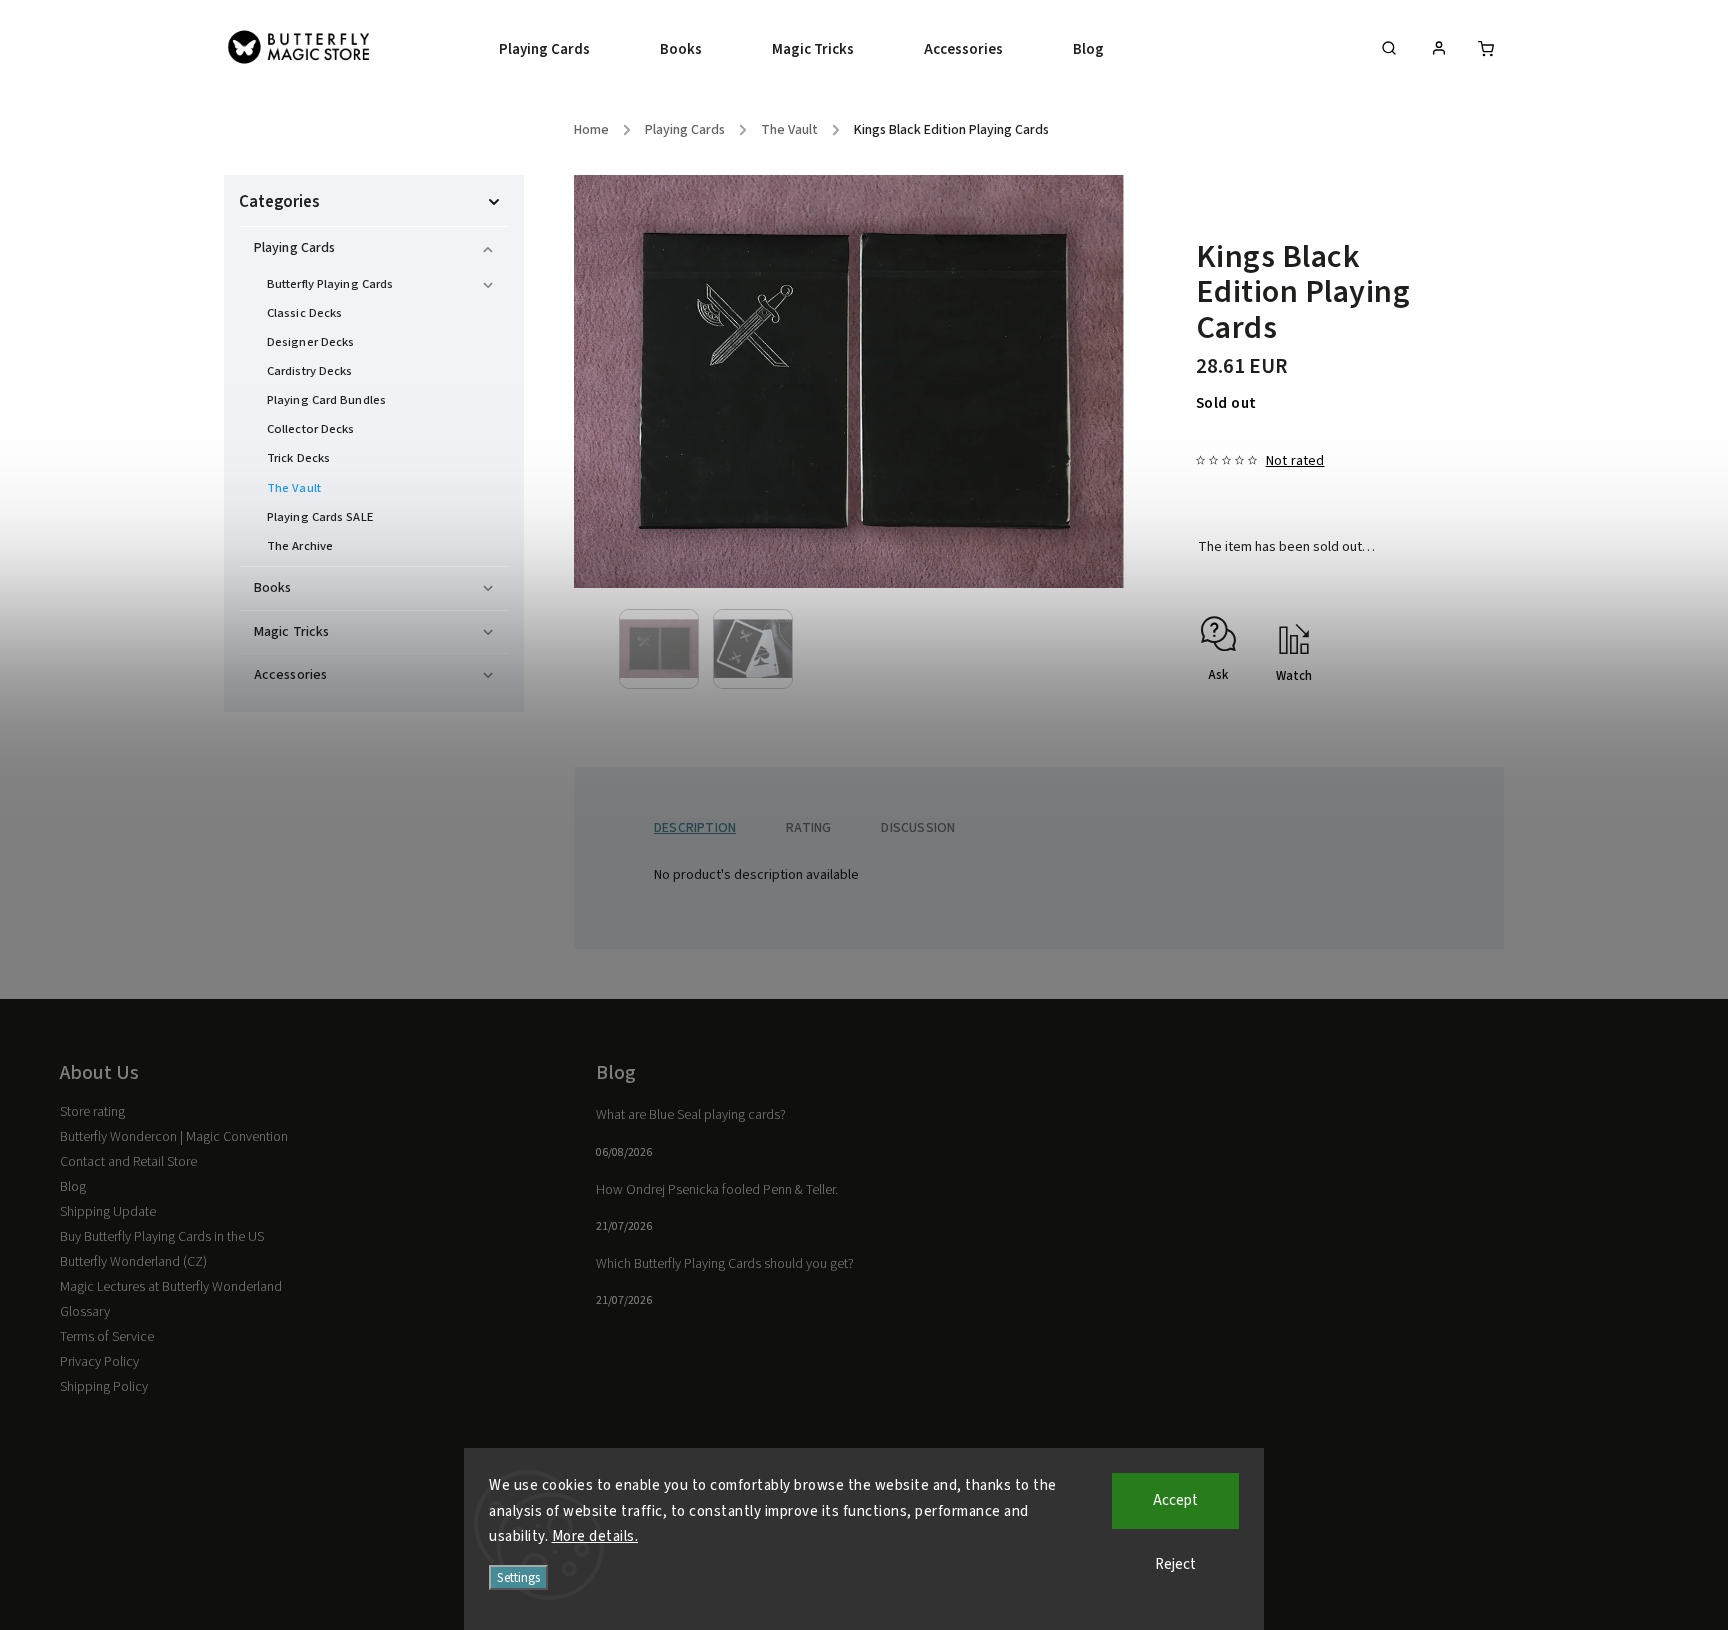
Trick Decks (298, 458)
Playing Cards (294, 248)
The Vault (294, 488)
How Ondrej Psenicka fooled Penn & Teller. (717, 1190)
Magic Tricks (291, 632)
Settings (518, 1577)
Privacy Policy (99, 1362)
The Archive (300, 546)
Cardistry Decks (310, 371)
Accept (1175, 1500)
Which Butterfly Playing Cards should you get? (725, 1264)
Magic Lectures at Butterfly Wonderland (171, 1287)
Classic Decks (304, 313)
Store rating (92, 1112)
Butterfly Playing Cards (330, 284)
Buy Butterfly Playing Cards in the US (162, 1237)
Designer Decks (310, 342)
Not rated (1295, 461)
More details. (595, 1536)
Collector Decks (311, 429)
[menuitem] (562, 50)
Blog (73, 1187)
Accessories (290, 675)
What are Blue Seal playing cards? (691, 1115)
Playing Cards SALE (320, 517)
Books (273, 588)
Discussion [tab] (918, 828)
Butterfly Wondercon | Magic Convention (174, 1137)
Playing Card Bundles (326, 400)
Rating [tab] (808, 828)
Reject (1175, 1564)
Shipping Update (108, 1212)
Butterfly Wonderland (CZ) (133, 1262)
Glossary (85, 1312)
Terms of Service (107, 1337)
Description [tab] (695, 828)
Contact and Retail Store (128, 1162)
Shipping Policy (104, 1387)
